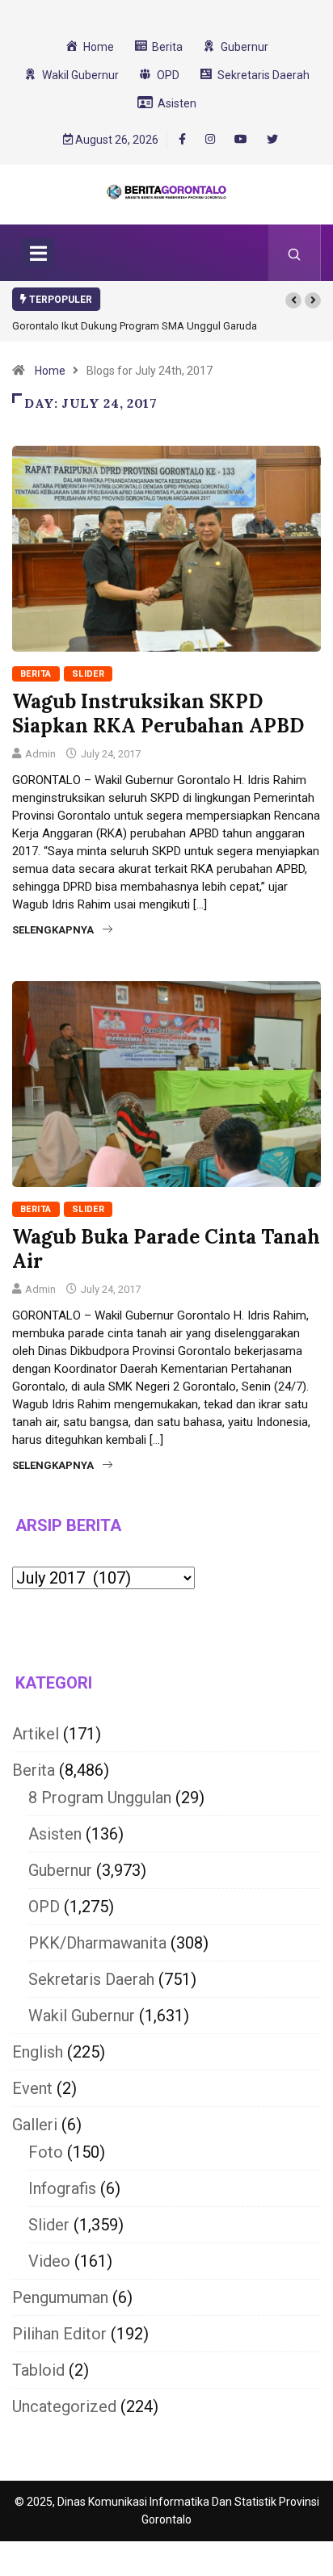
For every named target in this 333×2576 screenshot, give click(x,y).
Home (50, 371)
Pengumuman (60, 2297)
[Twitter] (272, 140)
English (38, 2052)
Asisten (55, 1834)
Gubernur (60, 1870)
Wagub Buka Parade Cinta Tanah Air (166, 1249)
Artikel (36, 1734)
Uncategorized (64, 2406)
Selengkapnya (53, 930)
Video (49, 2261)
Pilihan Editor (59, 2334)
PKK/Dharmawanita (97, 1943)
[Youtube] (241, 140)
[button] (293, 300)
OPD (44, 1907)
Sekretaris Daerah (91, 1979)
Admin (40, 754)
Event (32, 2088)
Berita (36, 674)
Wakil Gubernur (82, 2016)
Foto (46, 2152)
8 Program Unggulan (100, 1798)
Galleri (35, 2125)
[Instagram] (210, 140)
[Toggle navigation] (38, 253)
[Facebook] (182, 139)
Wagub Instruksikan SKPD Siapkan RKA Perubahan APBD (158, 713)
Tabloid (38, 2370)
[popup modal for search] (295, 253)
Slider (89, 674)
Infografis (62, 2188)
